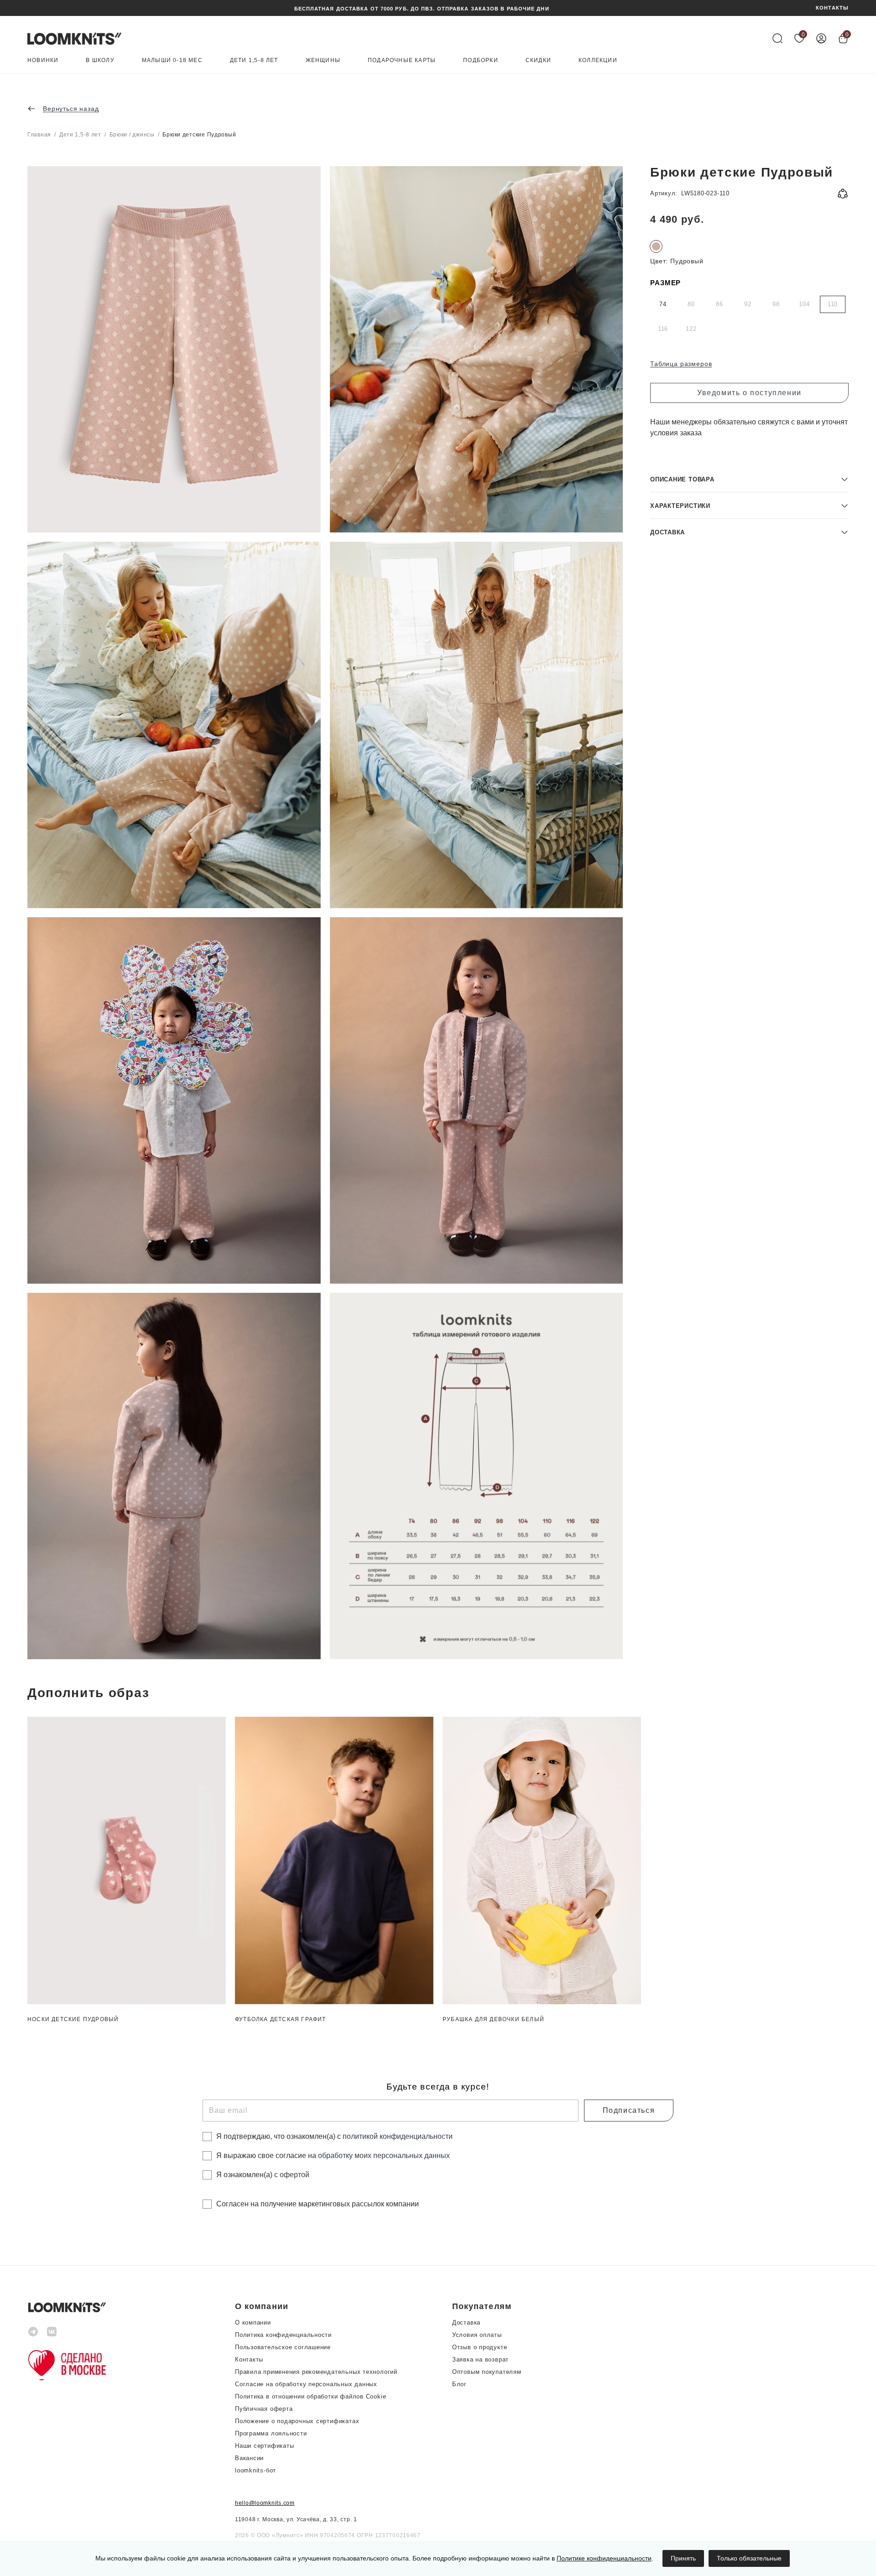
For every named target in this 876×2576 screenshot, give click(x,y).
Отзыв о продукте (480, 2347)
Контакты (249, 2359)
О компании (253, 2323)
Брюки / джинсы (132, 135)
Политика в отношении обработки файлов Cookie (310, 2396)
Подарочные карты (402, 60)
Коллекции (598, 60)
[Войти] (821, 38)
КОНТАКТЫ (832, 8)
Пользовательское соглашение (283, 2347)
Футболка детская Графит (281, 2019)
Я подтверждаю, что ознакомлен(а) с (334, 2136)
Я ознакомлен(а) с (263, 2175)
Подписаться (629, 2110)
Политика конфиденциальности (283, 2335)
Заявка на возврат (480, 2359)
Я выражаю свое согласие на (333, 2155)
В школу (100, 60)
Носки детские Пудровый (73, 2019)
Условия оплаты (477, 2335)
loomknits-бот (255, 2470)
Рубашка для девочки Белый (493, 2019)
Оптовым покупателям (487, 2372)
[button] (749, 479)
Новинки (43, 60)
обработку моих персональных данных (384, 2155)
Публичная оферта (264, 2409)
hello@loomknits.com (265, 2503)
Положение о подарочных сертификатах (297, 2421)
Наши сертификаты (264, 2446)
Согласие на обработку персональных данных (306, 2384)
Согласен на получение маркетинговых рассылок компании (318, 2204)
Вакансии (249, 2458)
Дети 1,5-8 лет (254, 60)
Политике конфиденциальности (604, 2558)
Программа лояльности (271, 2433)
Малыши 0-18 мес (172, 60)
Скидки (538, 60)
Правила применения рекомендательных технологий (316, 2372)
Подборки (481, 60)
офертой (295, 2175)
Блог (459, 2384)
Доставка (466, 2323)
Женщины (323, 60)
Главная (39, 135)
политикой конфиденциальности (398, 2136)
